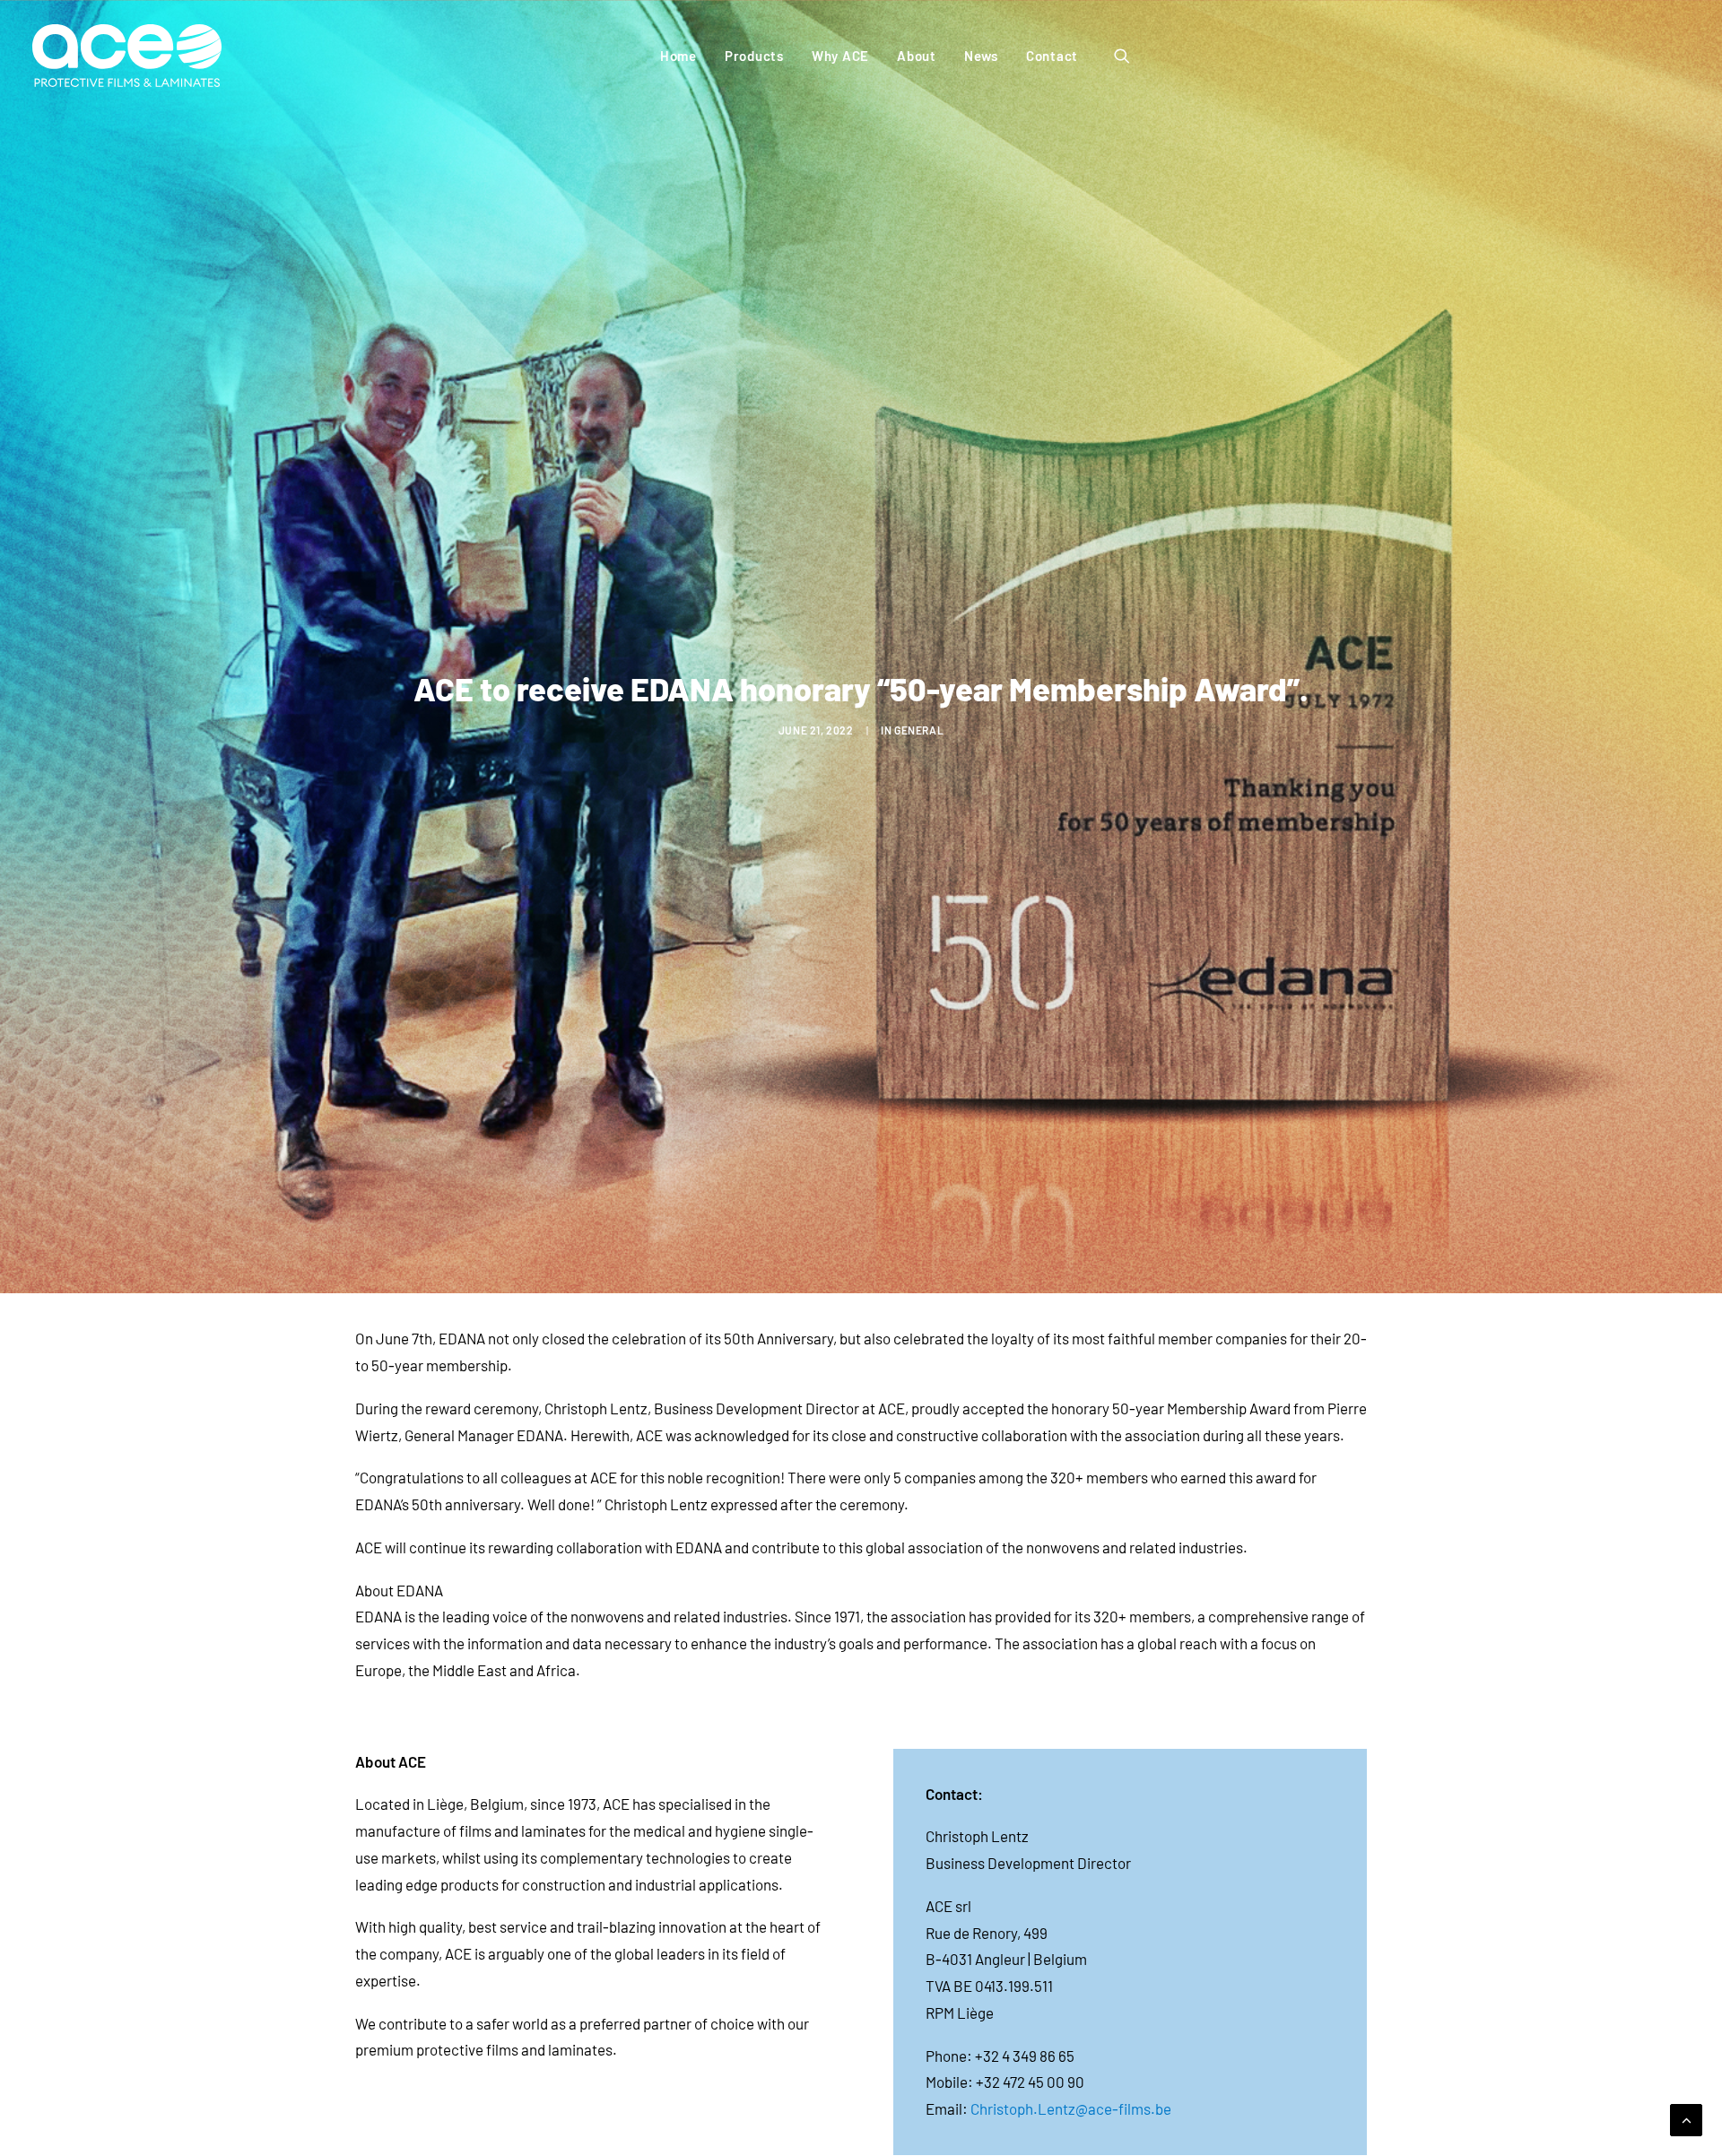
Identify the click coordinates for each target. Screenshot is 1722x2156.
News (981, 56)
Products (754, 56)
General (919, 730)
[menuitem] (678, 56)
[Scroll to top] (1686, 2117)
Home (678, 56)
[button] (1130, 56)
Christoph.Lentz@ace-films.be (1071, 2108)
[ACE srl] (127, 56)
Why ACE (840, 56)
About (917, 56)
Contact (1052, 56)
